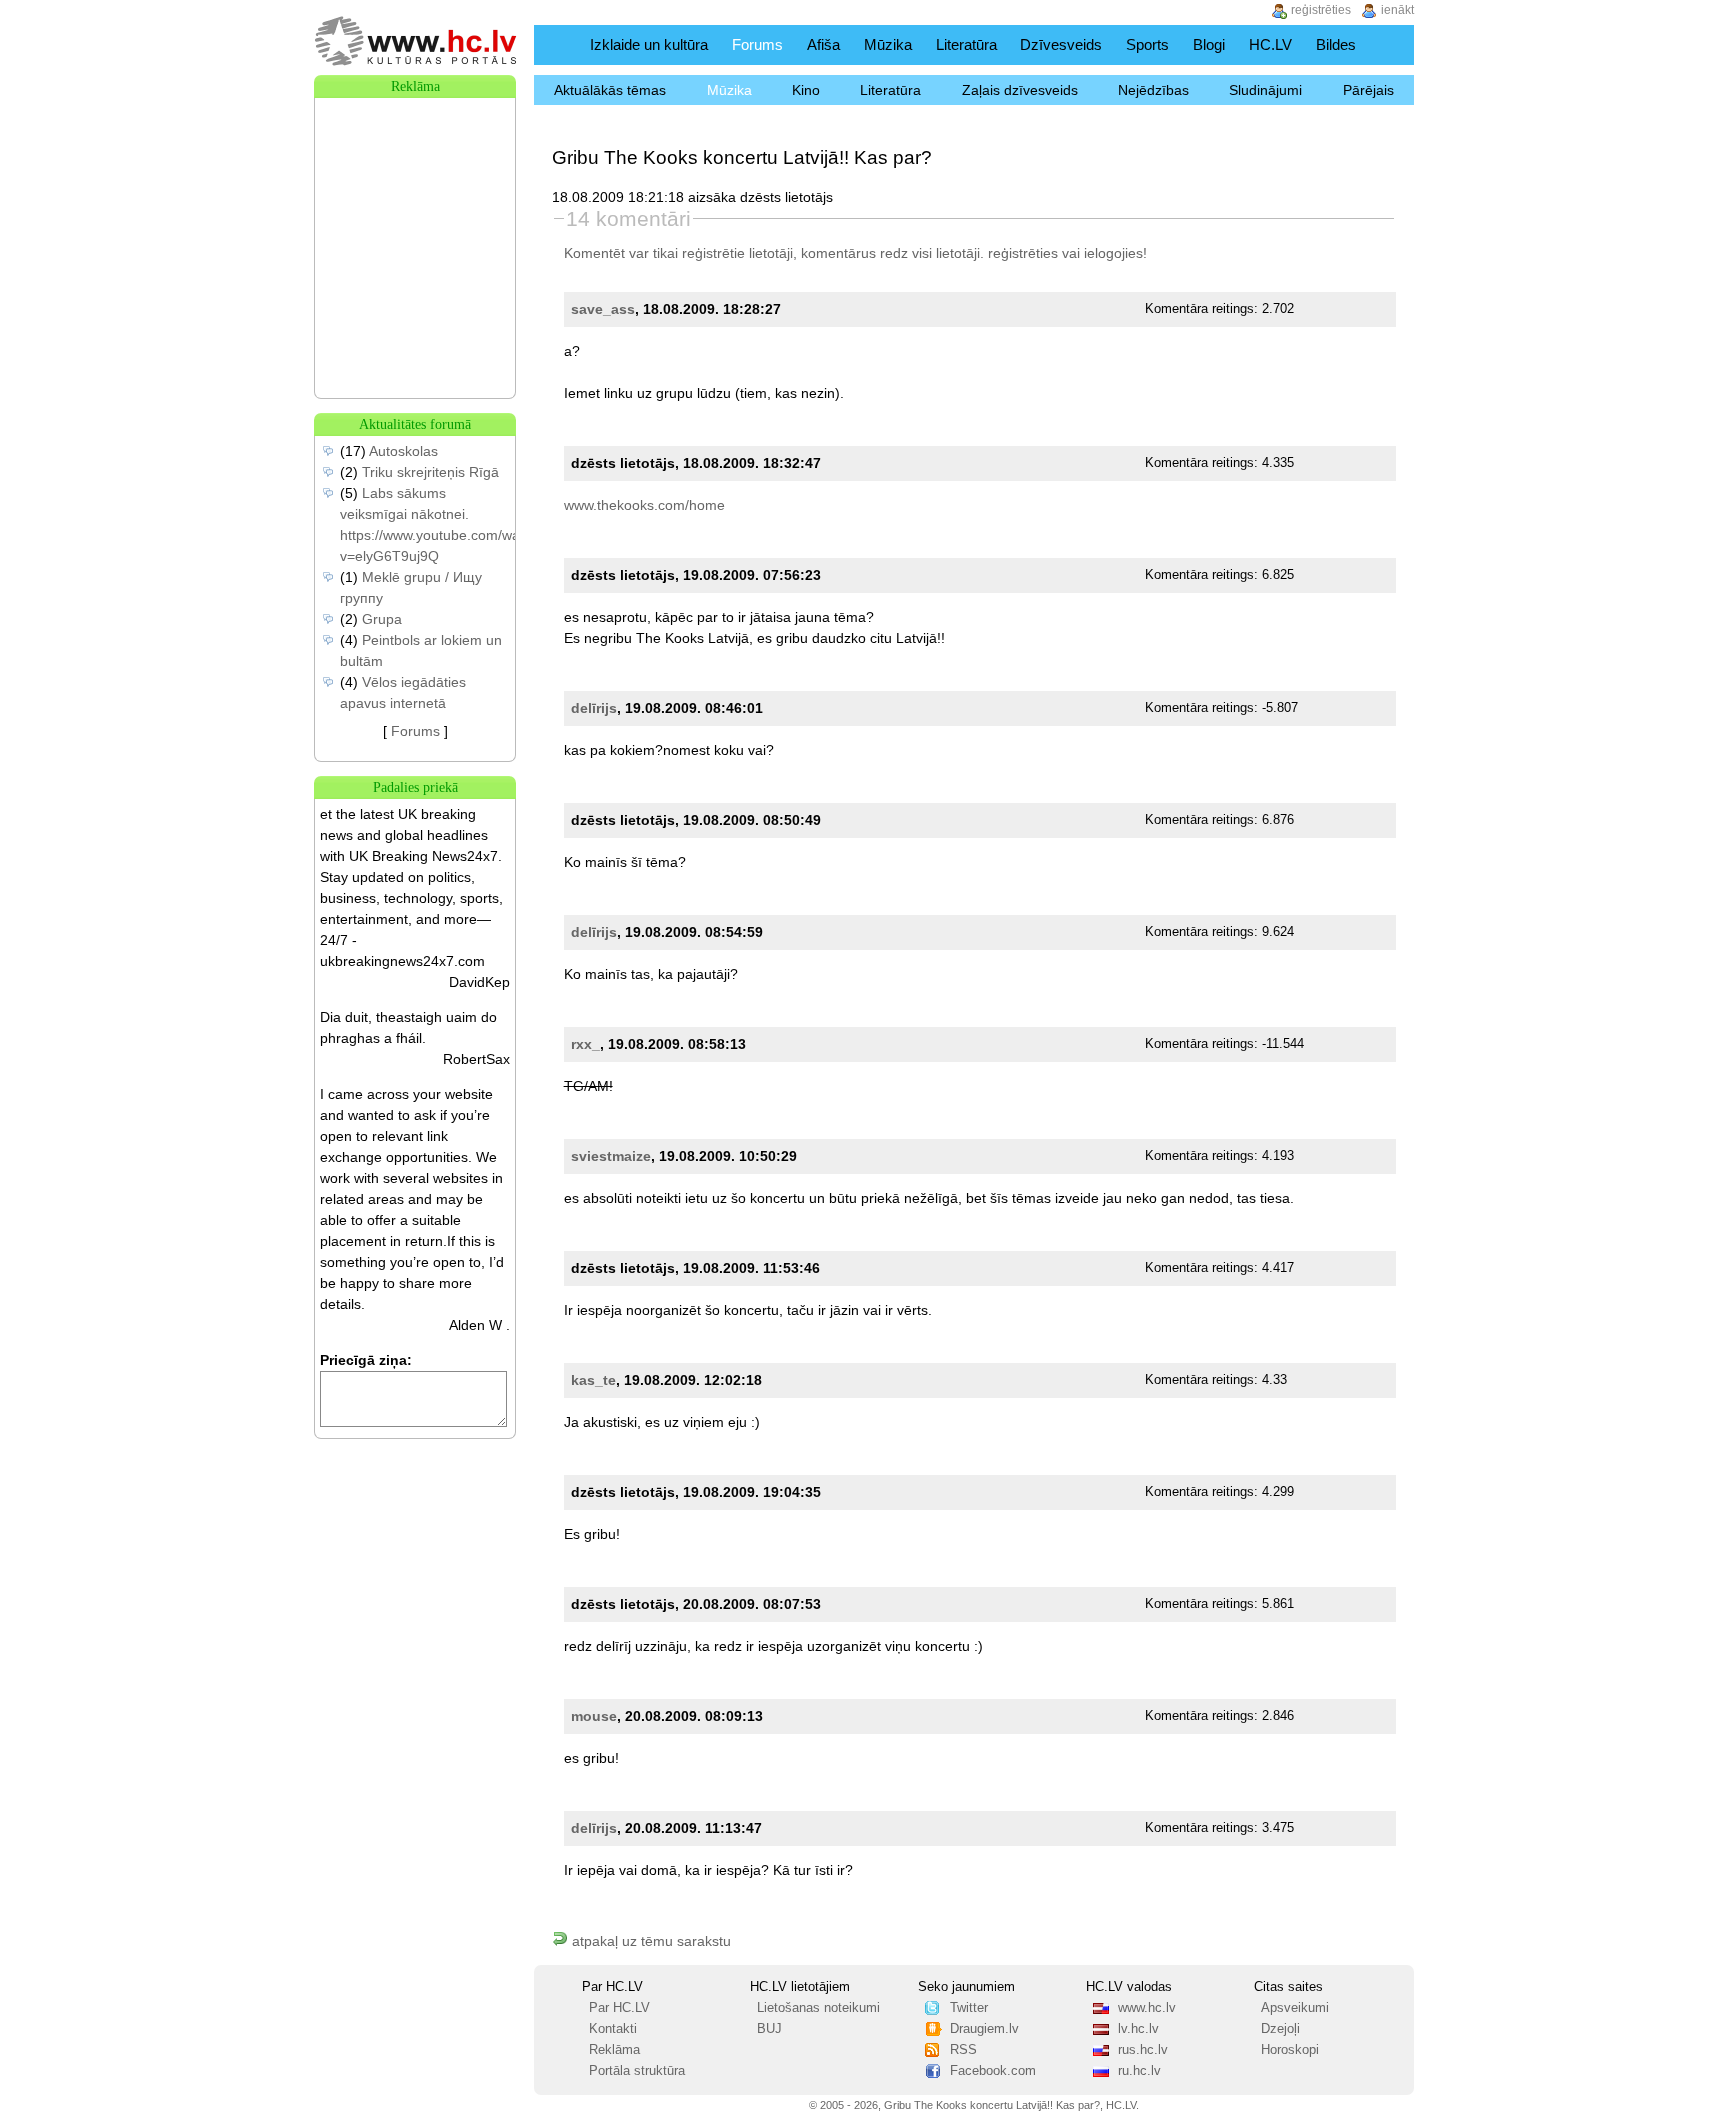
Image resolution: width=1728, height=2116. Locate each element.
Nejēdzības (1153, 90)
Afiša (823, 44)
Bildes (1336, 44)
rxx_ (585, 1044)
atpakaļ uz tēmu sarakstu (649, 1941)
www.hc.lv (1147, 2008)
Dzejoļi (1280, 2029)
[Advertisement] (415, 198)
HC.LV (1270, 44)
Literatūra (966, 44)
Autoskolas (403, 451)
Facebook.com (993, 2071)
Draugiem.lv (984, 2029)
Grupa (382, 619)
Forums (757, 44)
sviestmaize (611, 1156)
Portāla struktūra (637, 2071)
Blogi (1209, 44)
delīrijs (594, 708)
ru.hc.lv (1139, 2071)
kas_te (593, 1380)
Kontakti (613, 2029)
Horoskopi (1290, 2050)
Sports (1147, 44)
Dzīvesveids (1061, 44)
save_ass (603, 309)
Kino (806, 90)
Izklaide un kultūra (649, 44)
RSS (963, 2050)
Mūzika (888, 44)
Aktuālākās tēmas (610, 90)
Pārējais (1368, 90)
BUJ (769, 2029)
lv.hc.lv (1138, 2029)
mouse (594, 1716)
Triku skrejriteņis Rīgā (430, 472)
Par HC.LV (619, 2008)
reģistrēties (1023, 253)
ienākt (1397, 10)
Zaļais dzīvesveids (1020, 90)
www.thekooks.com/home (644, 505)
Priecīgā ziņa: (366, 1360)
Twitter (969, 2008)
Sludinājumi (1265, 90)
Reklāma (614, 2050)
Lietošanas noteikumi (818, 2008)
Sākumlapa (557, 44)
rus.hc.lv (1143, 2050)
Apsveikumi (1295, 2008)
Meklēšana (1392, 44)
